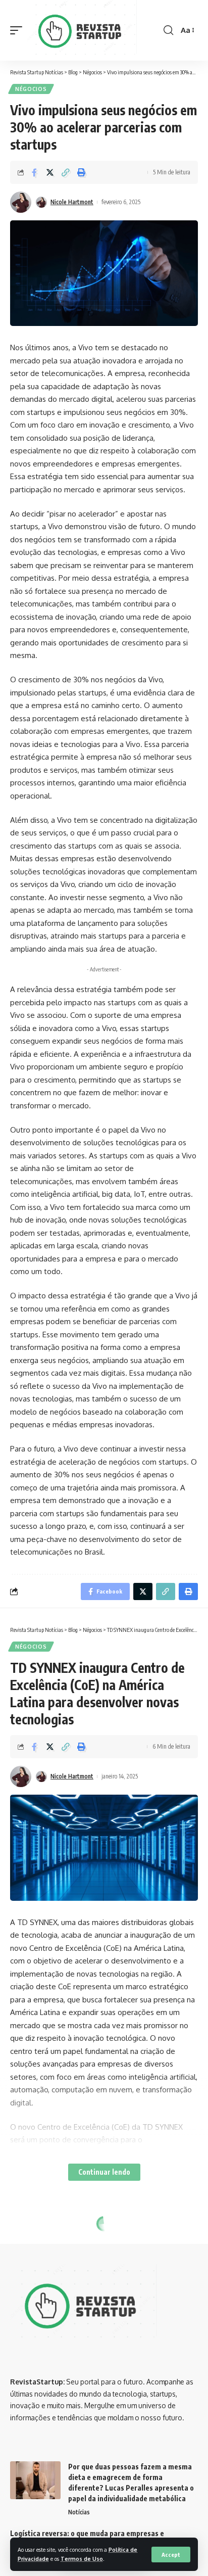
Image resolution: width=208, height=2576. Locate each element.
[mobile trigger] (19, 30)
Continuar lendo (104, 2172)
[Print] (81, 172)
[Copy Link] (66, 172)
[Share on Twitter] (50, 172)
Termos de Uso (82, 2559)
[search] (168, 30)
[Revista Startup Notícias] (84, 30)
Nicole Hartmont (72, 202)
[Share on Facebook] (34, 172)
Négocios (31, 89)
